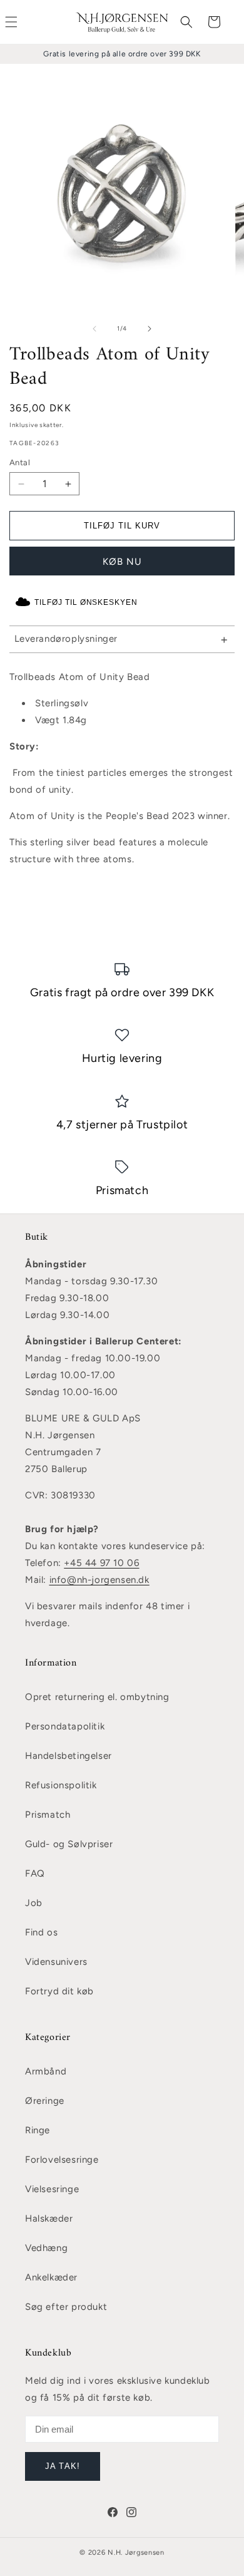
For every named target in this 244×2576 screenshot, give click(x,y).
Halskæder (49, 2218)
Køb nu (122, 562)
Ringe (38, 2130)
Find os (41, 1932)
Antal (20, 462)
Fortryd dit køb (59, 1991)
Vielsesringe (52, 2189)
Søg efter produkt (66, 2307)
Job (34, 1903)
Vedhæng (46, 2248)
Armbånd (46, 2071)
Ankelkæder (51, 2277)
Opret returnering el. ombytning (97, 1697)
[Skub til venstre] (94, 329)
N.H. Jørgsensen (136, 2553)
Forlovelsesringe (62, 2160)
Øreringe (45, 2101)
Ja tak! (62, 2466)
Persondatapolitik (65, 1726)
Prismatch (48, 1815)
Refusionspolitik (61, 1785)
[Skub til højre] (150, 329)
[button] (186, 22)
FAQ (35, 1873)
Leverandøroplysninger (66, 639)
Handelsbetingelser (69, 1756)
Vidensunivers (56, 1962)
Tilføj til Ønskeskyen (86, 602)
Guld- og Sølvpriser (69, 1844)
